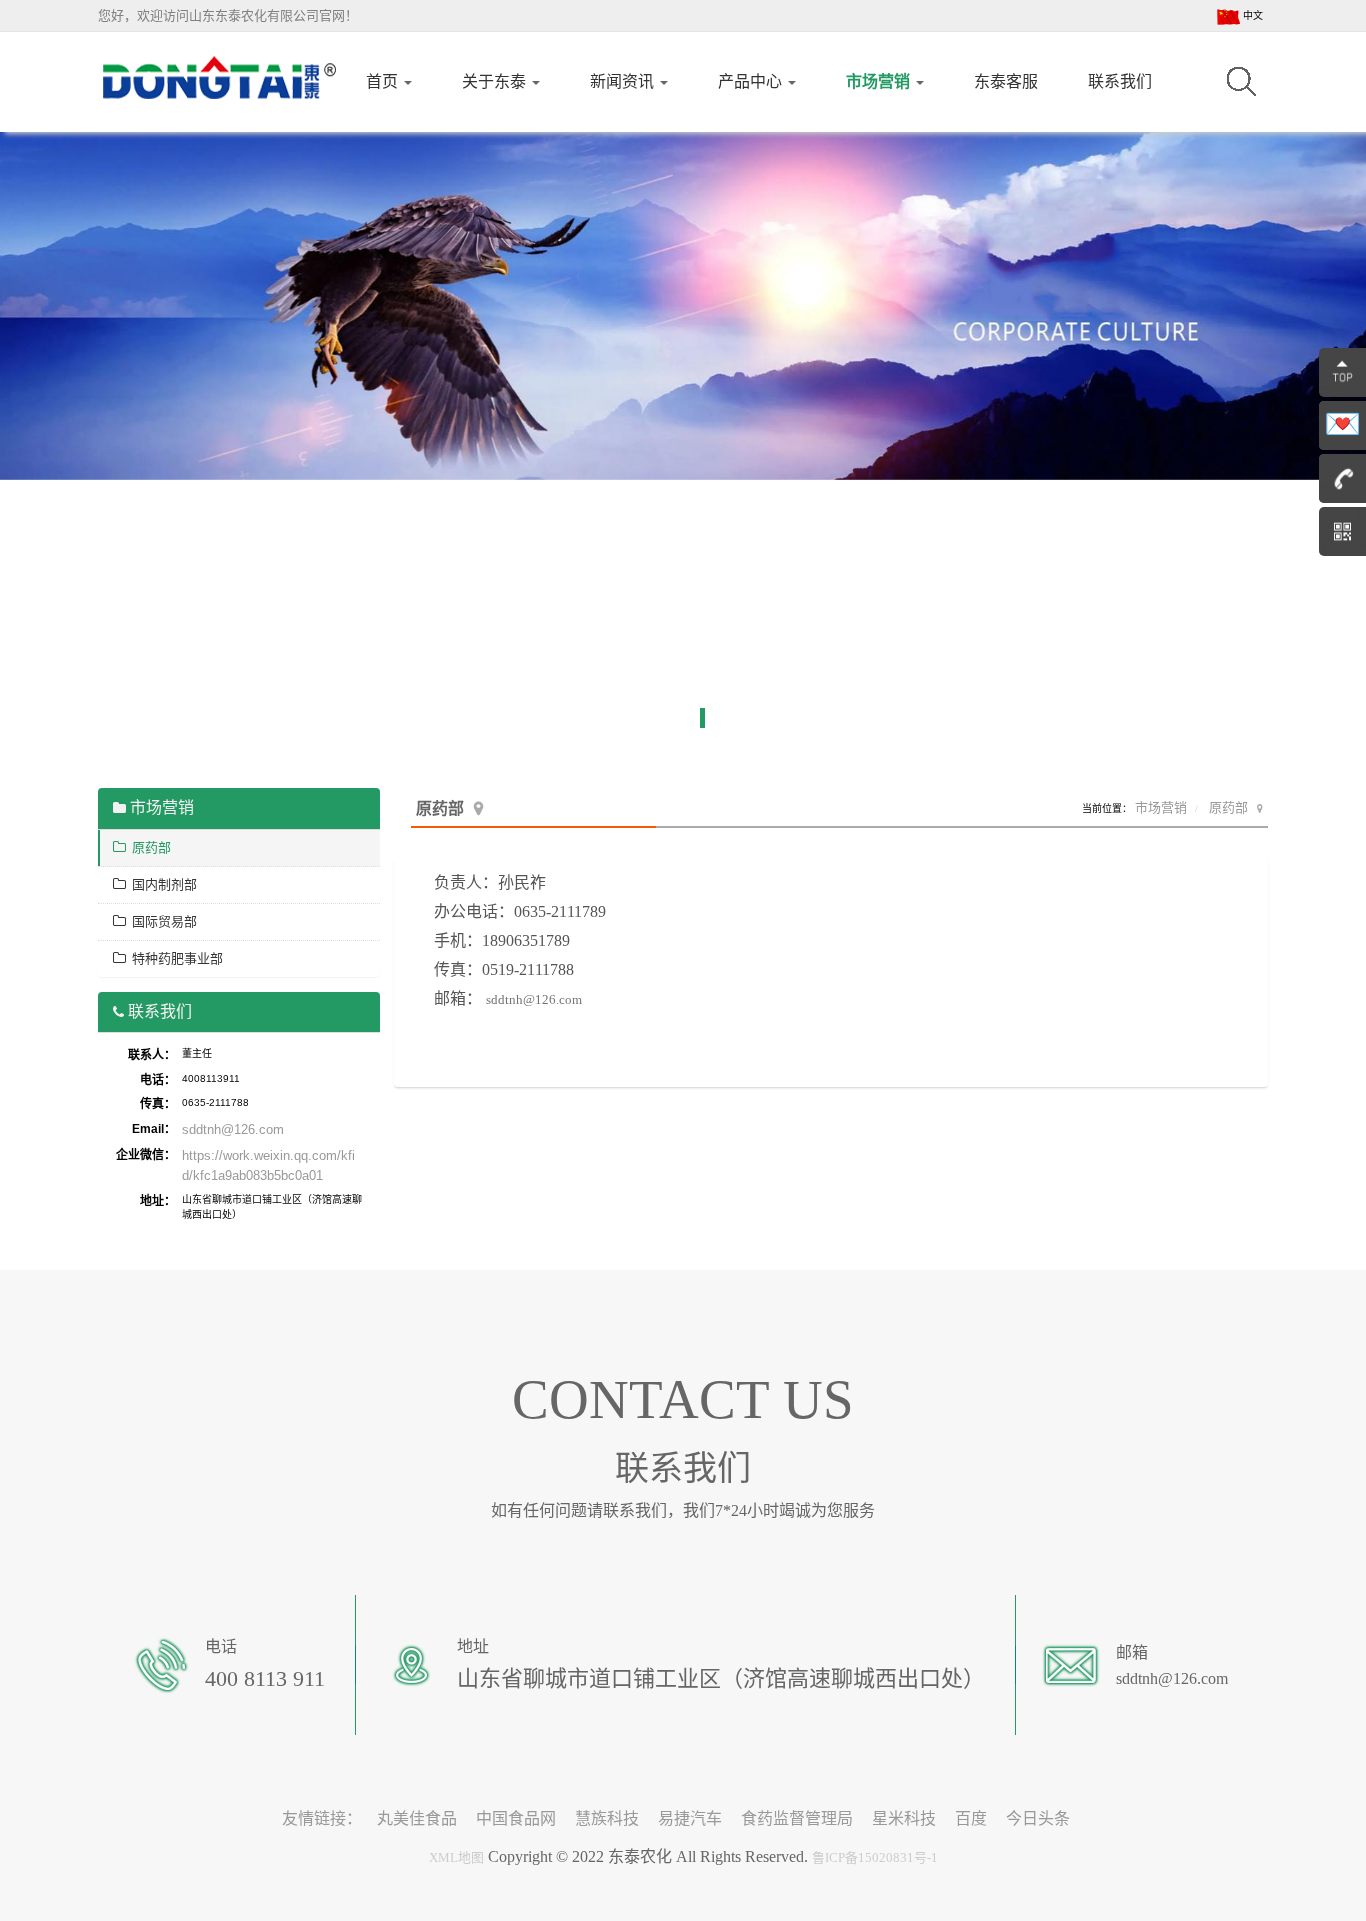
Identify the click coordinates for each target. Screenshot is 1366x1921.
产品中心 (752, 81)
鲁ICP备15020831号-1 (875, 1857)
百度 (971, 1818)
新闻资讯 (624, 81)
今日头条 (1038, 1818)
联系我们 (1120, 81)
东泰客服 (1006, 81)
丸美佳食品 (417, 1818)
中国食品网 (516, 1818)
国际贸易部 (161, 921)
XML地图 (456, 1857)
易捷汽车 (690, 1818)
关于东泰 (496, 81)
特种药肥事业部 (174, 958)
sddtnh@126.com (534, 999)
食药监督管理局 (797, 1818)
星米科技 (904, 1818)
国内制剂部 (161, 884)
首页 (384, 81)
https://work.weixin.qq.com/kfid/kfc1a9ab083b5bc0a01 (268, 1165)
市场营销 (880, 81)
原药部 (1228, 807)
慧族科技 (607, 1818)
